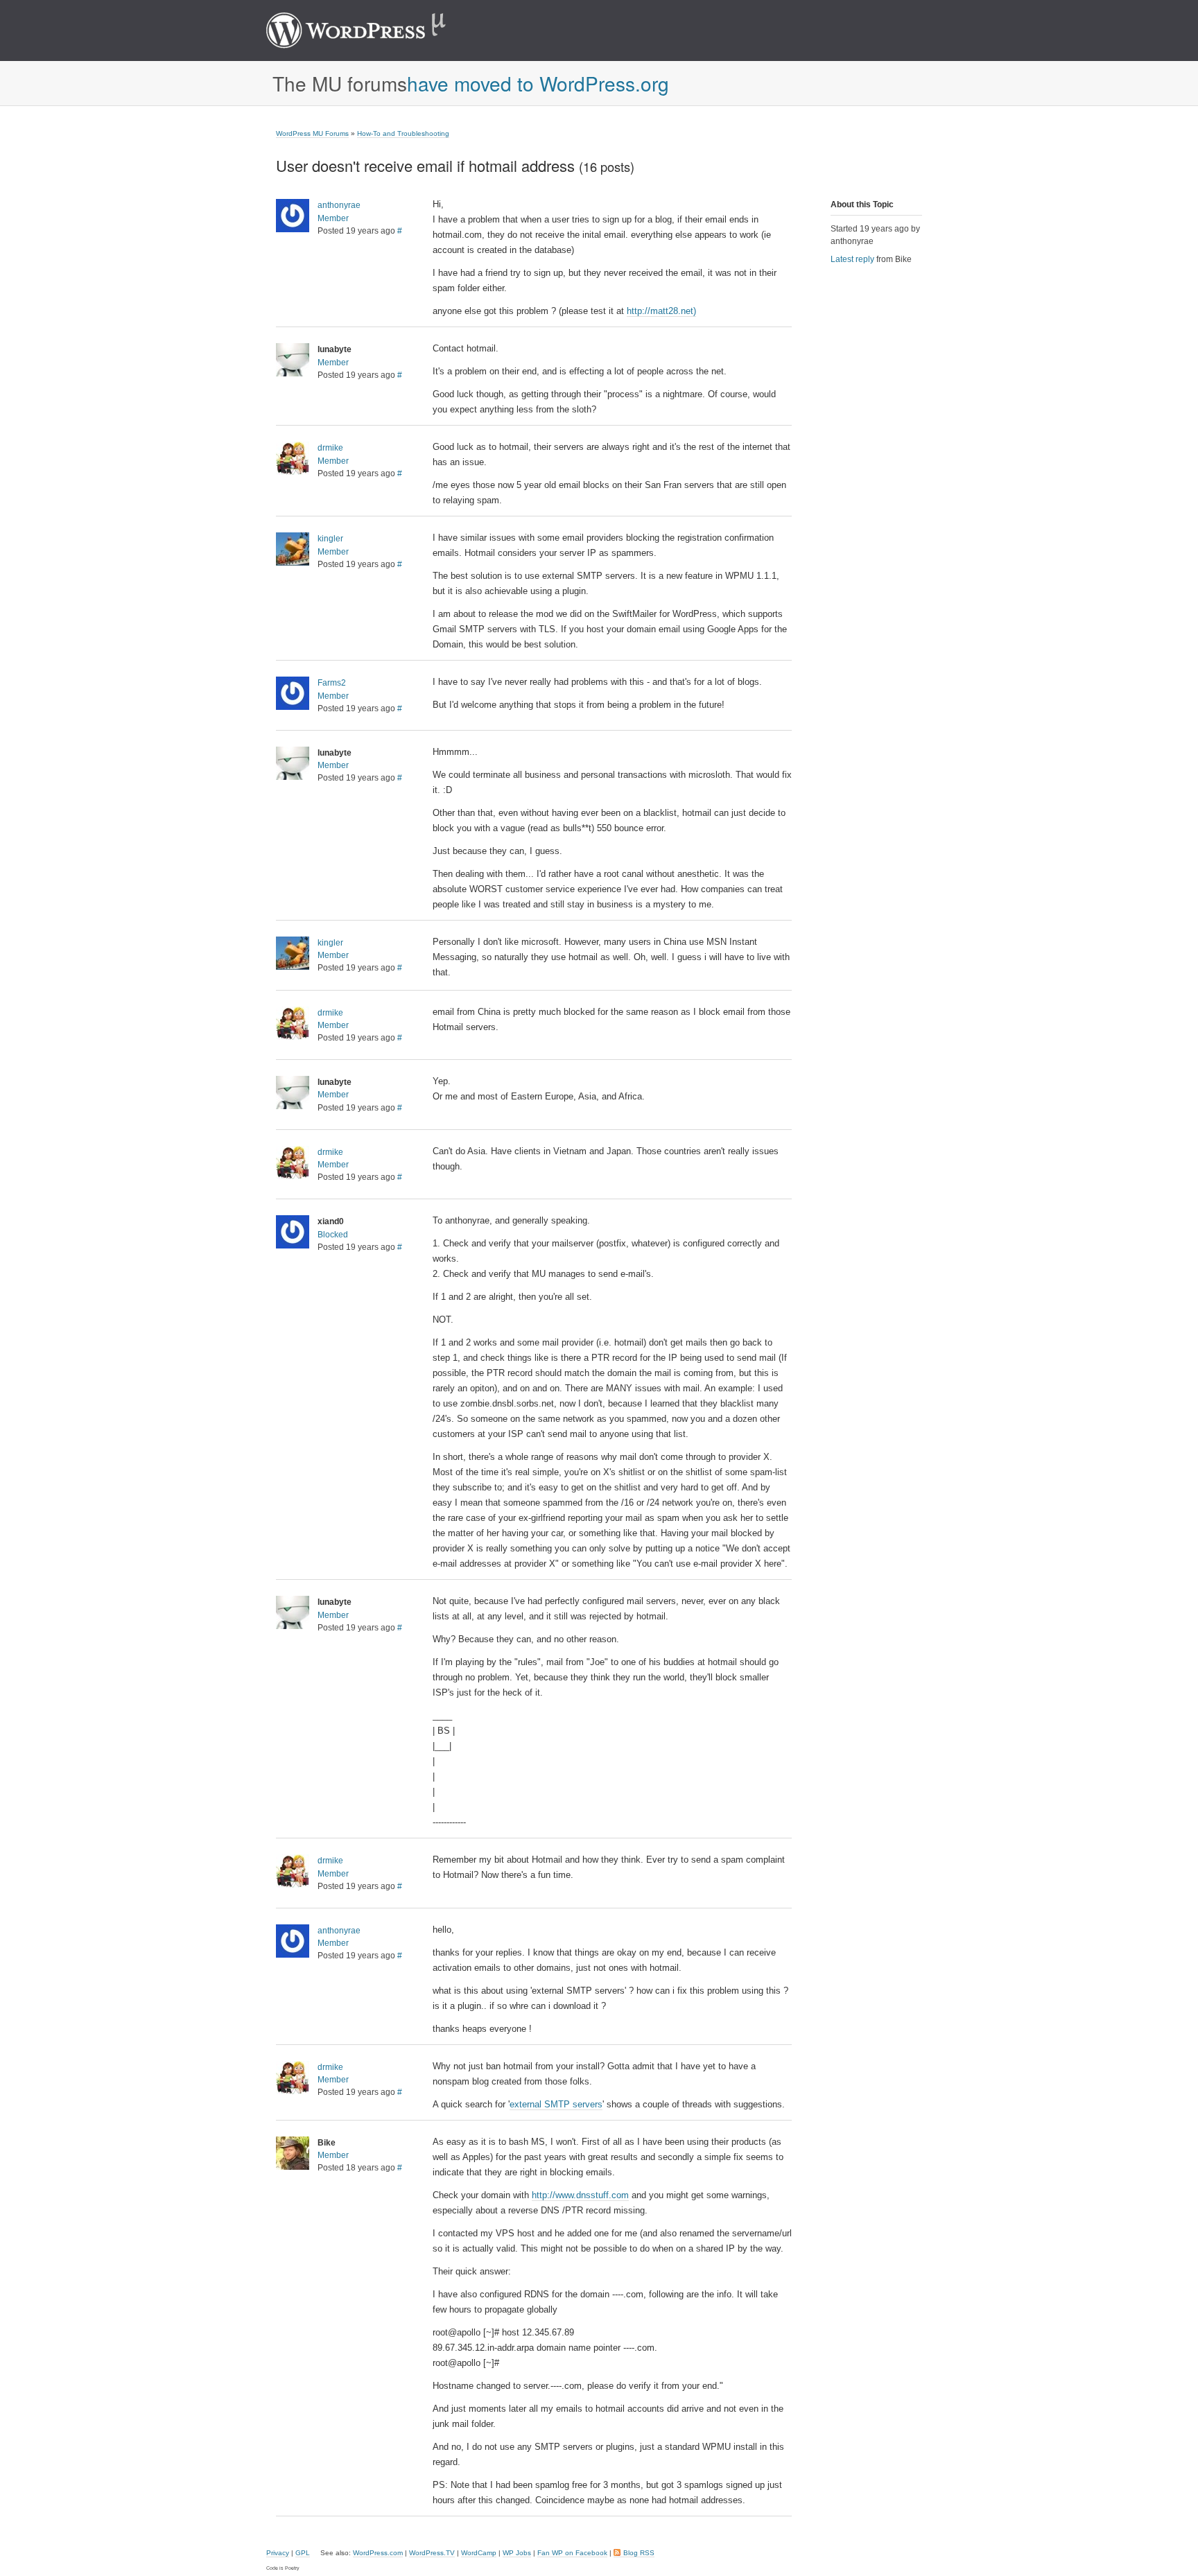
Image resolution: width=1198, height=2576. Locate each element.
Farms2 (332, 683)
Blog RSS (639, 2553)
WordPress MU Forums (312, 133)
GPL (303, 2553)
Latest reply (852, 259)
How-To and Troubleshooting (403, 133)
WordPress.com (378, 2553)
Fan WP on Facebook (572, 2553)
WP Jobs (517, 2553)
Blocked (333, 1235)
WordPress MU (371, 31)
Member (333, 218)
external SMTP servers (556, 2104)
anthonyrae (339, 205)
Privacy (278, 2553)
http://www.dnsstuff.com (580, 2195)
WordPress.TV (432, 2553)
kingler (330, 539)
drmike (330, 448)
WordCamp (479, 2553)
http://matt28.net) (661, 311)
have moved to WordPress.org (538, 83)
